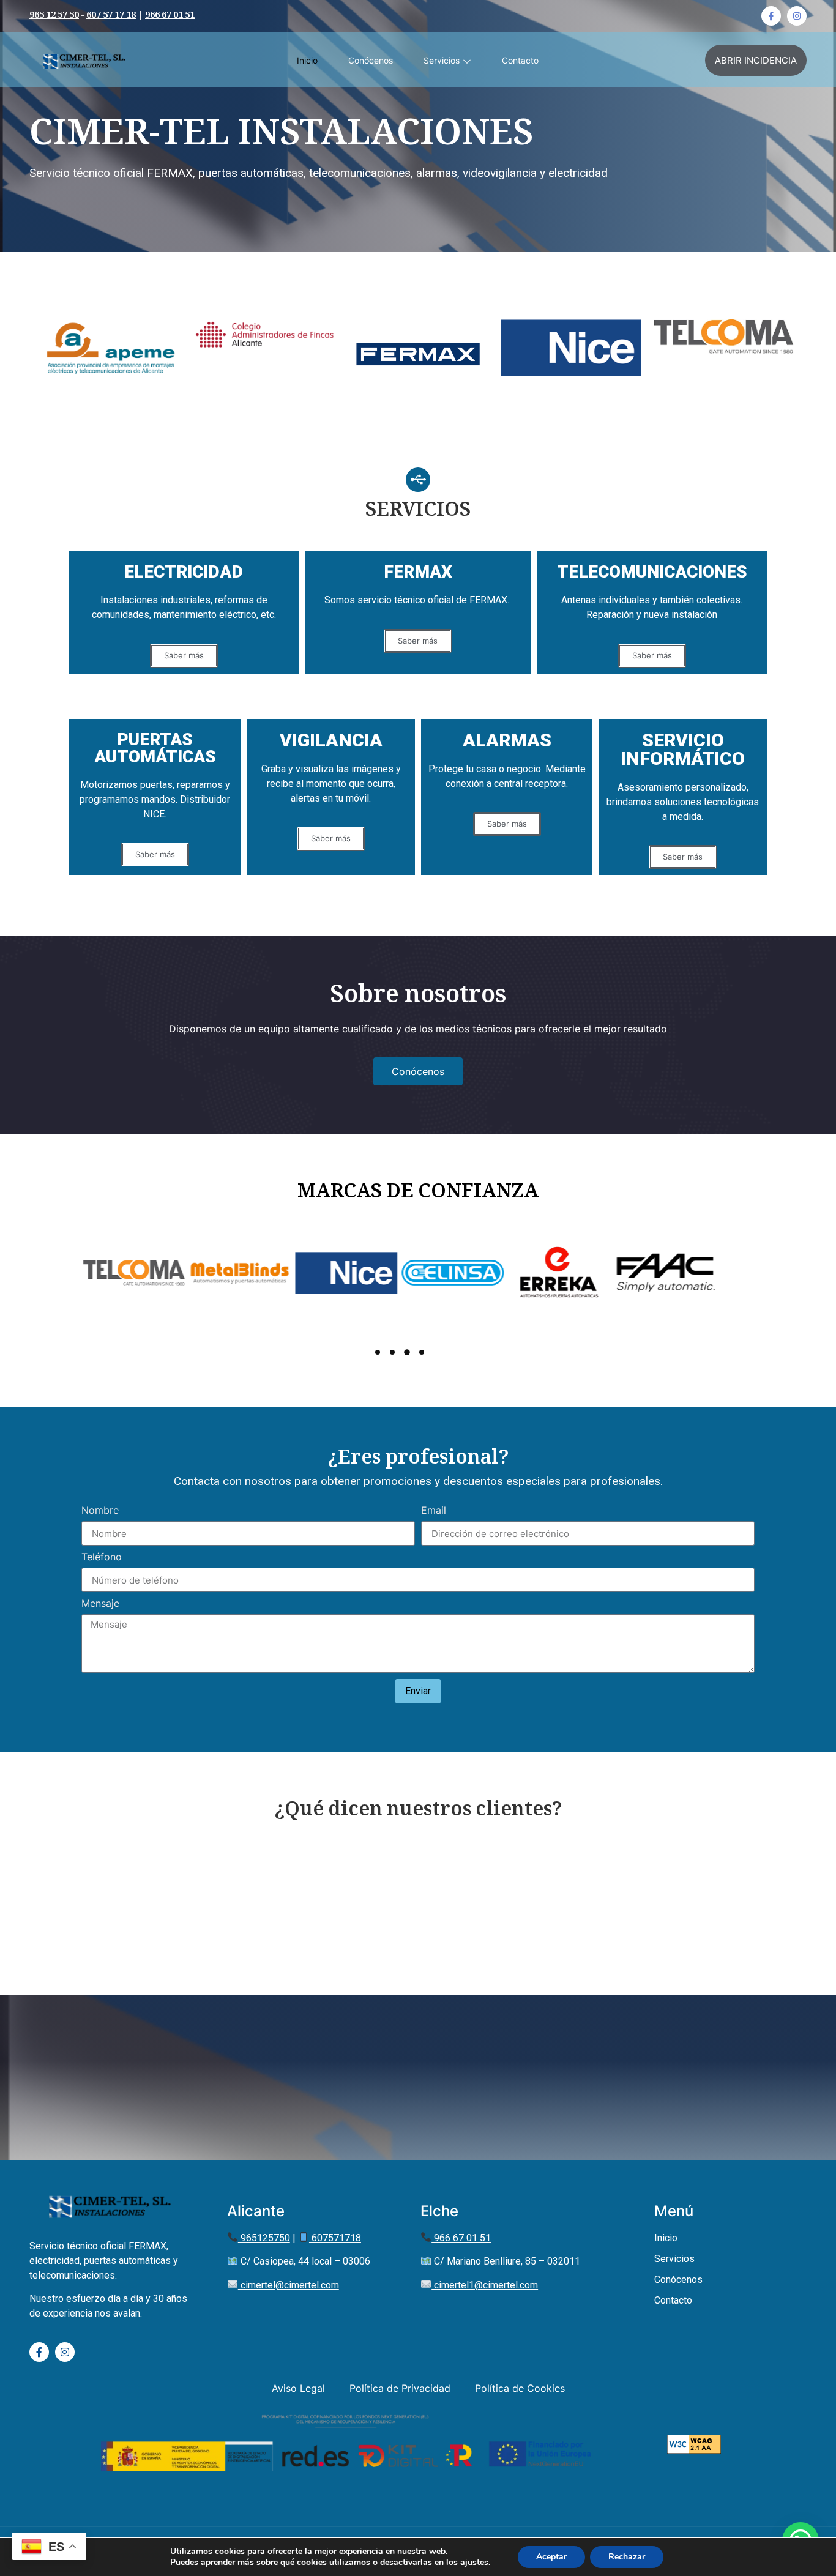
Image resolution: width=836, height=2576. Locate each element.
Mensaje (100, 1604)
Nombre (100, 1511)
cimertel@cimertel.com (289, 2285)
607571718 (335, 2238)
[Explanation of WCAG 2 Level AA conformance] (694, 2450)
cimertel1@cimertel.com (485, 2285)
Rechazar (627, 2557)
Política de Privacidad (400, 2388)
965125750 (264, 2238)
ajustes (474, 2563)
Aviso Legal (298, 2388)
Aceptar (551, 2557)
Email (434, 1511)
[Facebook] (771, 16)
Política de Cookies (520, 2388)
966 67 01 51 (170, 16)
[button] (683, 857)
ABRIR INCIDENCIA (756, 60)
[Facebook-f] (39, 2352)
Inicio (307, 60)
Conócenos (371, 60)
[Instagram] (797, 16)
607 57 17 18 (111, 16)
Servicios (442, 60)
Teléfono (102, 1557)
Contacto (520, 60)
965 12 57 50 (54, 16)
